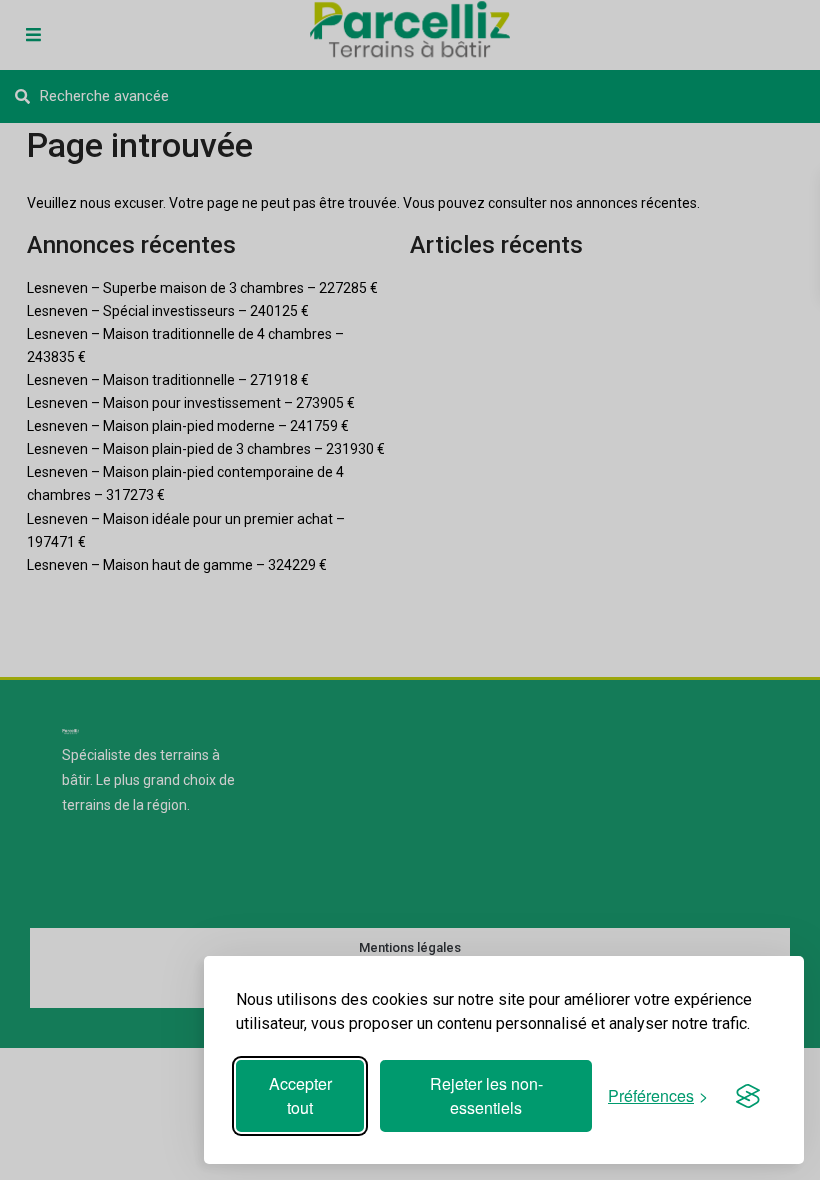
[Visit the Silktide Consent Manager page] (748, 1096)
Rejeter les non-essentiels (486, 1095)
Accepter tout (300, 1095)
